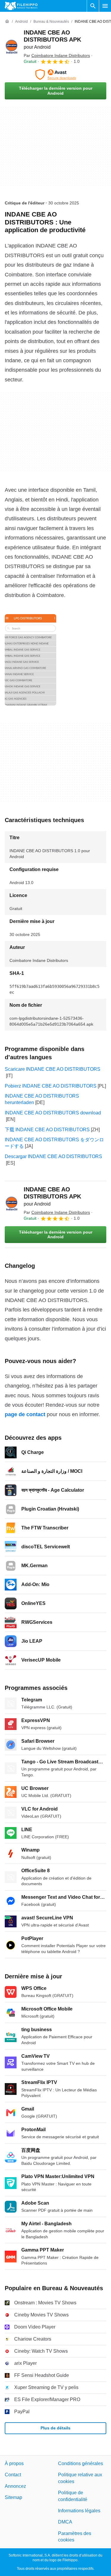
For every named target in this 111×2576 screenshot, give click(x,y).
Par (57, 55)
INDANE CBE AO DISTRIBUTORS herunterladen (42, 1099)
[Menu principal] (105, 6)
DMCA (65, 2522)
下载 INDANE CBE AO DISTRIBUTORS (47, 1130)
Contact (13, 2475)
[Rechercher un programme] (93, 6)
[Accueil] (7, 22)
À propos (14, 2463)
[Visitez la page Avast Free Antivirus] (55, 75)
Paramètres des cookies (75, 2537)
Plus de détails (55, 2428)
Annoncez (15, 2486)
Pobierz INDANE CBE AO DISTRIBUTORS (51, 1086)
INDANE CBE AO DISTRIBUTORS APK (52, 39)
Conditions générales (81, 2463)
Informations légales (79, 2511)
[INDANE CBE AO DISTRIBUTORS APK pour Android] (12, 47)
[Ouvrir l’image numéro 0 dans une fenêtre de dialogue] (30, 660)
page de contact (25, 1414)
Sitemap (13, 2498)
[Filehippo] (21, 6)
